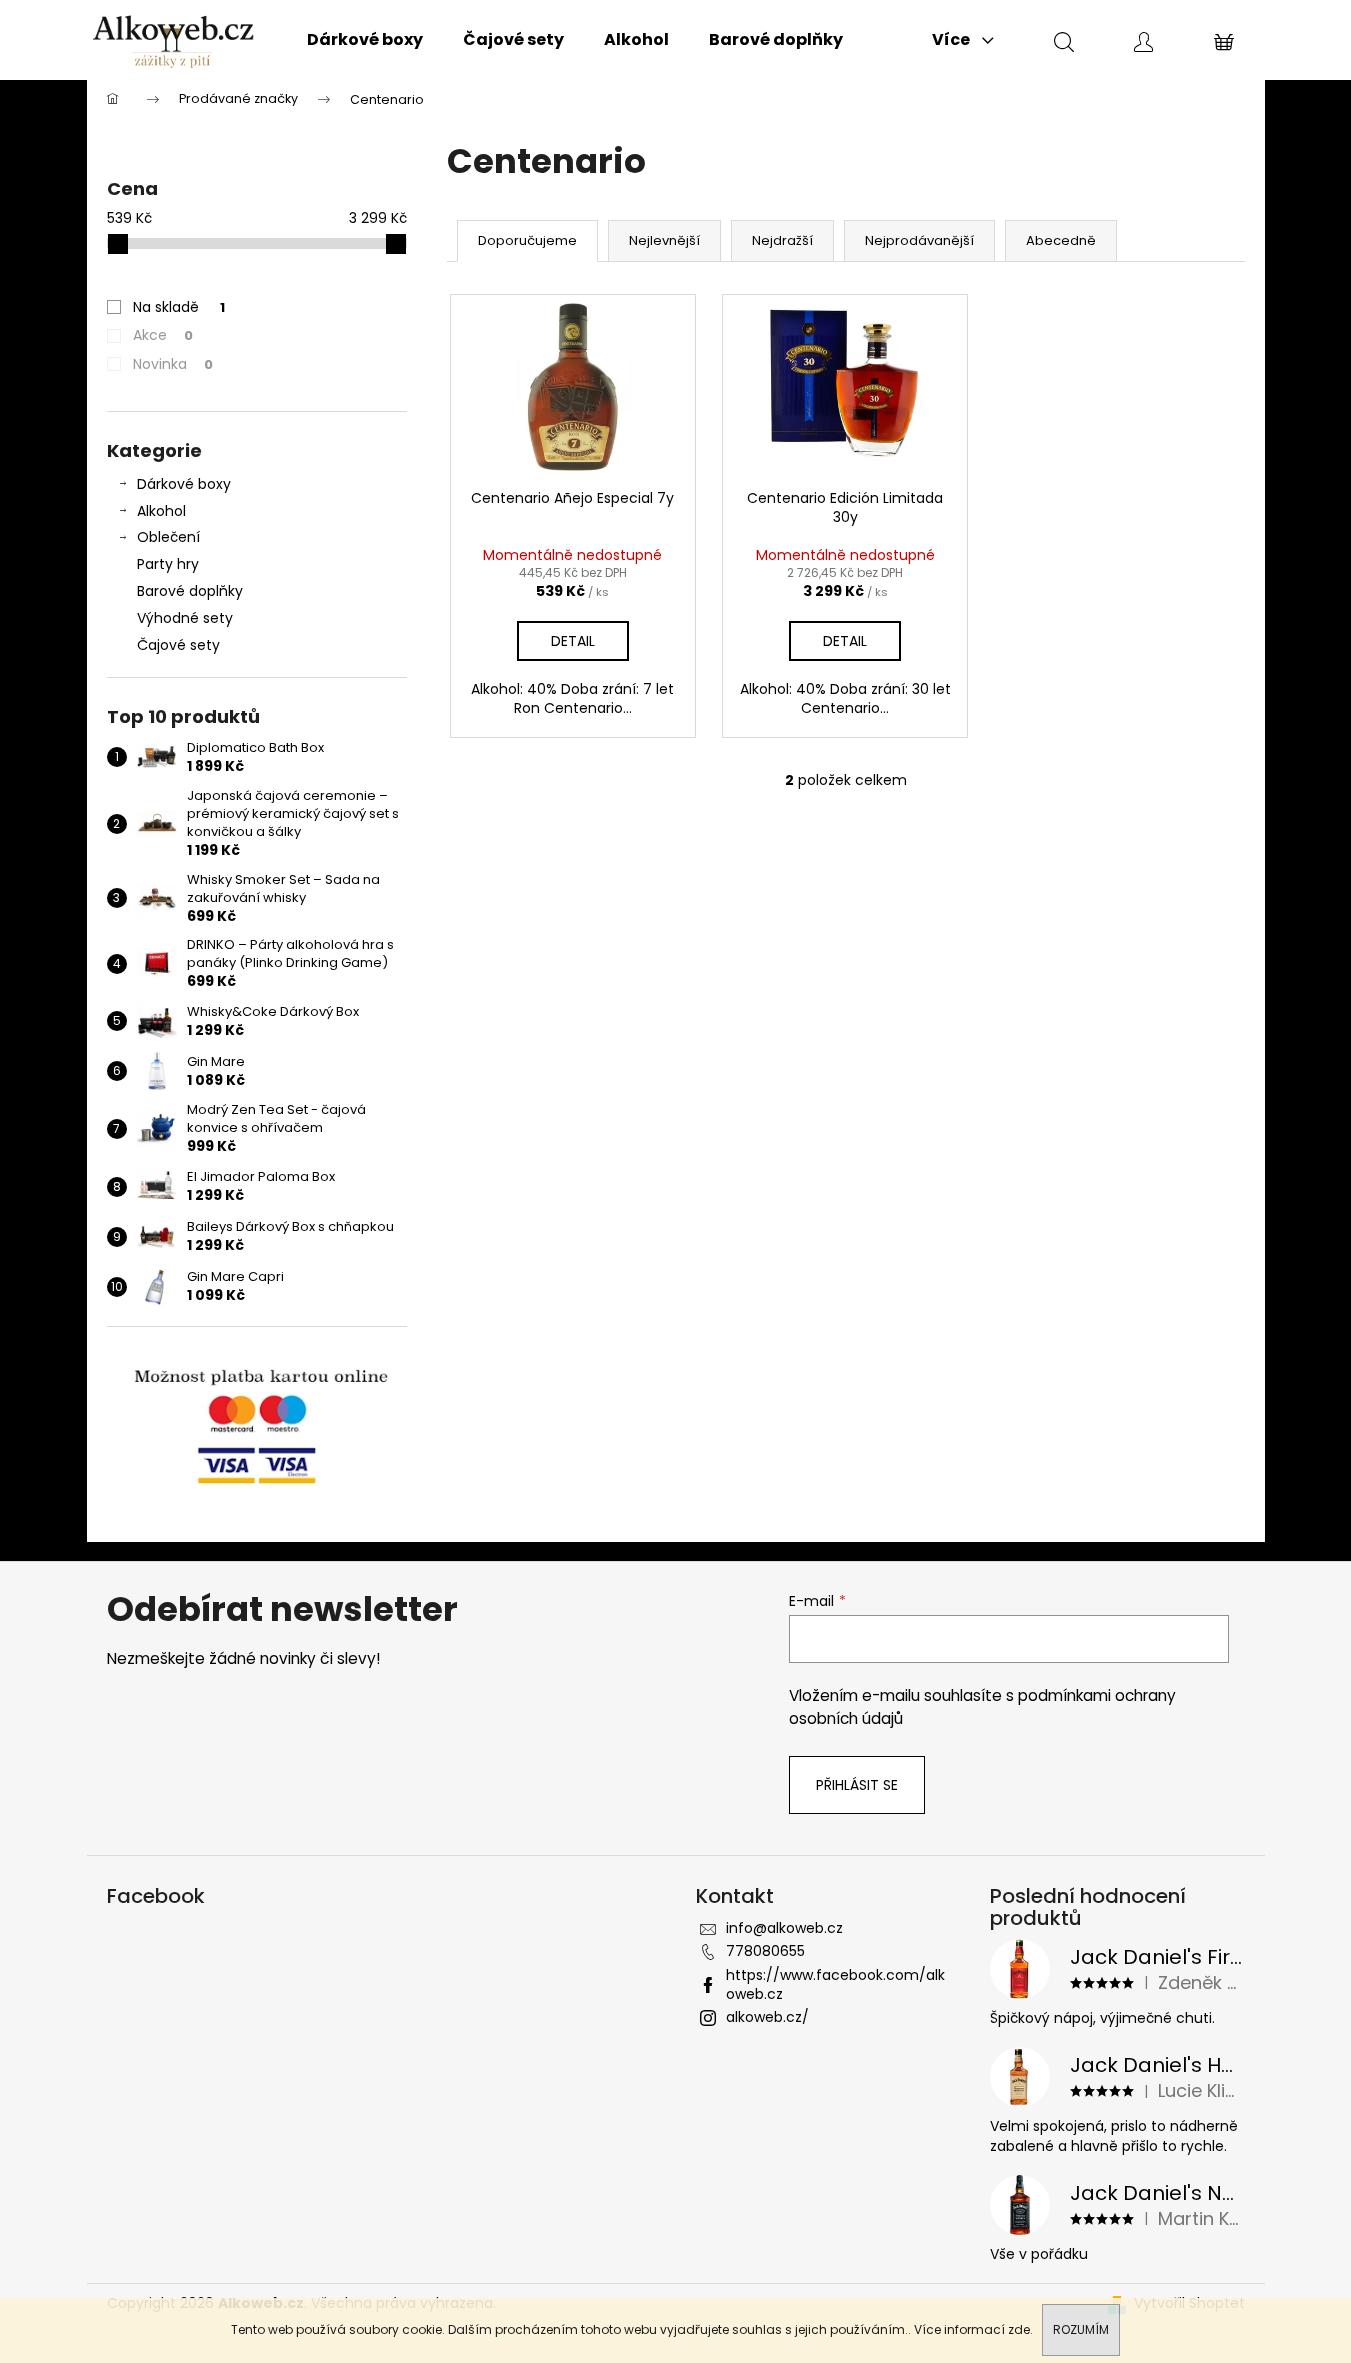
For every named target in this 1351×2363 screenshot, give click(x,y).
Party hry (168, 564)
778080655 (765, 1951)
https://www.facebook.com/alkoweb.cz (835, 1984)
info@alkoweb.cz (784, 1928)
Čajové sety (178, 645)
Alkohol (161, 511)
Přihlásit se (857, 1785)
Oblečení (168, 537)
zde (1019, 2329)
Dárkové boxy (184, 484)
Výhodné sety (185, 618)
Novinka (173, 364)
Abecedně (1061, 240)
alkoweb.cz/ (767, 2017)
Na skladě (179, 307)
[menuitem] (365, 40)
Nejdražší (782, 240)
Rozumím (1081, 2329)
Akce (163, 335)
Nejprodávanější (919, 240)
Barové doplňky (190, 591)
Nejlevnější (664, 240)
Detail (573, 641)
